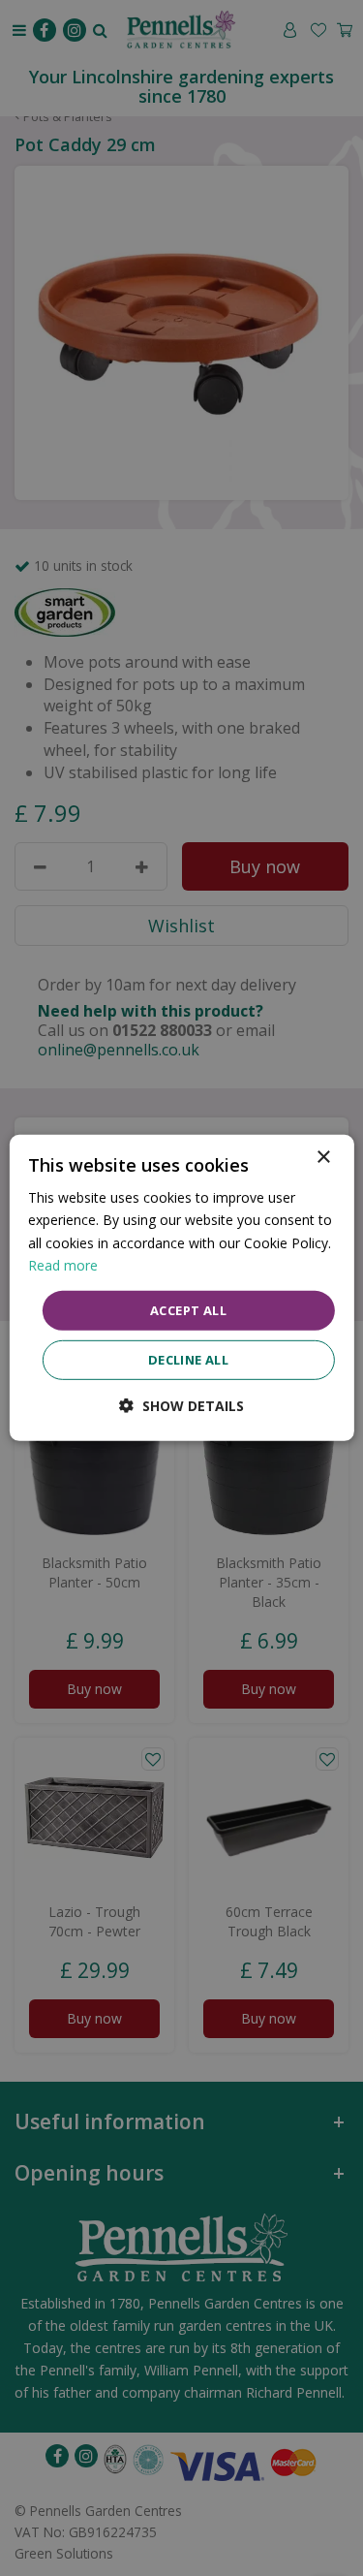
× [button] (323, 1158)
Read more (63, 1264)
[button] (181, 1406)
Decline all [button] (188, 1360)
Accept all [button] (188, 1310)
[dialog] (181, 1288)
